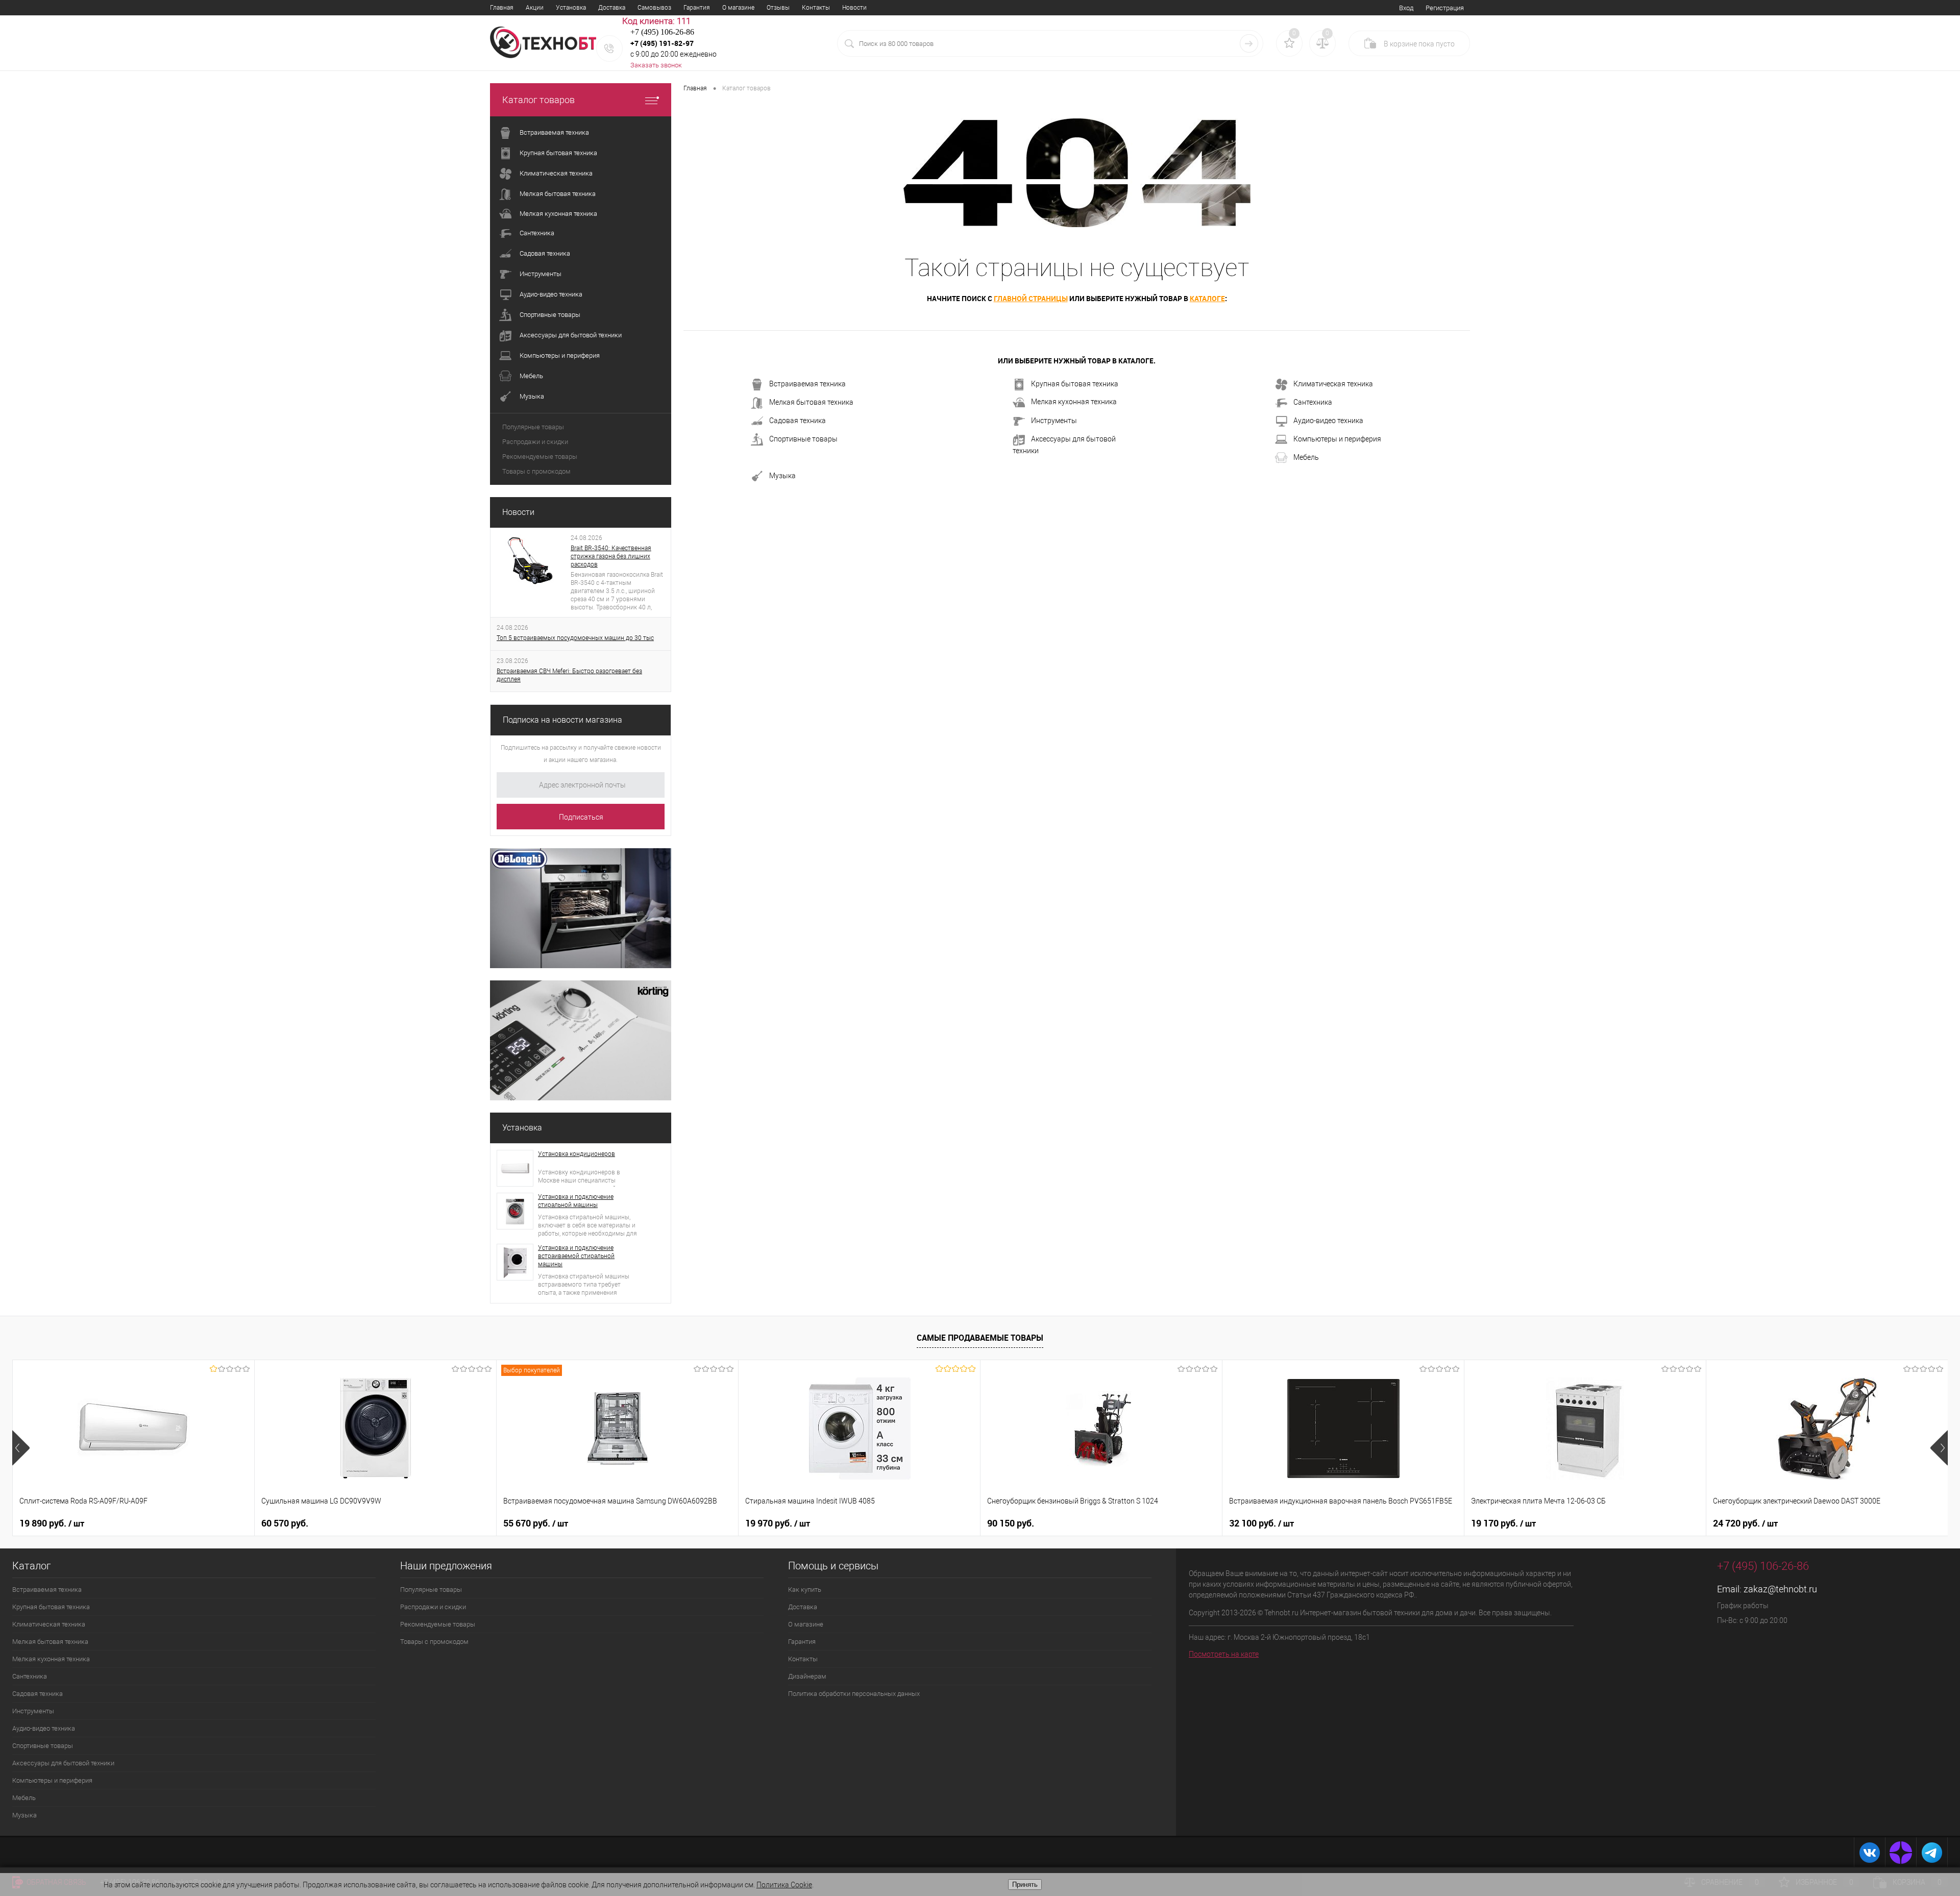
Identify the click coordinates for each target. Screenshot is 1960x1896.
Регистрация (1445, 8)
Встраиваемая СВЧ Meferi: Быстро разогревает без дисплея (569, 675)
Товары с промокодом (536, 471)
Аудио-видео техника (1328, 421)
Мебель (1306, 457)
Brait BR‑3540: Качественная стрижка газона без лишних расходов (611, 556)
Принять (1025, 1885)
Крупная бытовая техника (1075, 384)
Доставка (612, 8)
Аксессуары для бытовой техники (1064, 445)
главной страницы (1031, 298)
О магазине (738, 8)
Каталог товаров (538, 100)
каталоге (1207, 298)
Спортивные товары (803, 439)
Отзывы (778, 8)
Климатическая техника (1333, 384)
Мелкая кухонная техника (1074, 402)
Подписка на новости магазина (562, 720)
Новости (854, 8)
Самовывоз (654, 8)
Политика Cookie (784, 1885)
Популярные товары (533, 427)
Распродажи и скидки (535, 442)
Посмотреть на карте (1224, 1654)
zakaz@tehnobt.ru (1780, 1589)
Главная (502, 8)
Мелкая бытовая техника (811, 402)
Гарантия (697, 8)
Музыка (782, 476)
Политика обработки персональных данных (854, 1694)
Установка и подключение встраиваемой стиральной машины (576, 1256)
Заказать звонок (656, 65)
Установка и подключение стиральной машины (576, 1201)
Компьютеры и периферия (1337, 439)
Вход (1406, 8)
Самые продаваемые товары (980, 1338)
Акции (535, 8)
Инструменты (1054, 421)
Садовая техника (798, 421)
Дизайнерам (807, 1676)
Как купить (805, 1590)
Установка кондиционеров (577, 1154)
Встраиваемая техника (807, 384)
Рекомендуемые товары (540, 457)
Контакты (816, 8)
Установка (571, 8)
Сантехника (1313, 402)
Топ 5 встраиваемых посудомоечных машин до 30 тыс (575, 638)
